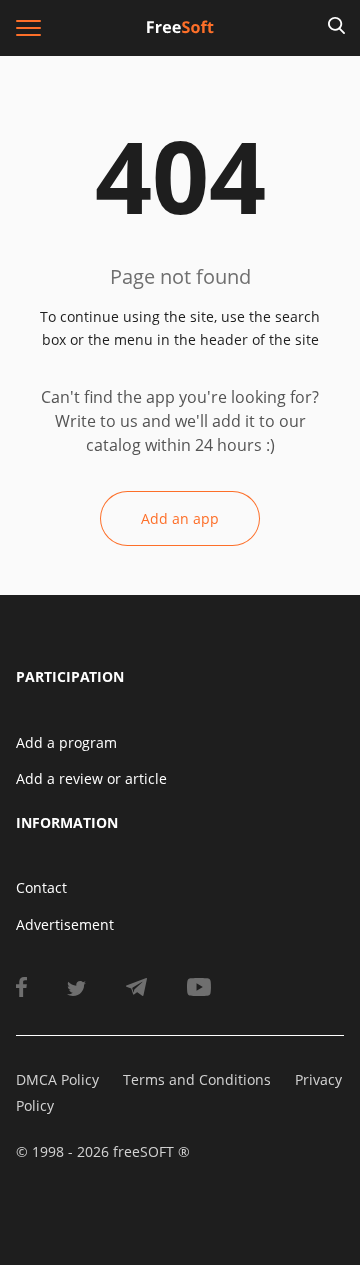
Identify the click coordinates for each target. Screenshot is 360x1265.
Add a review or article (91, 778)
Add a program (66, 742)
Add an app (180, 518)
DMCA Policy (57, 1079)
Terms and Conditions (197, 1079)
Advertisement (65, 924)
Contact (41, 887)
